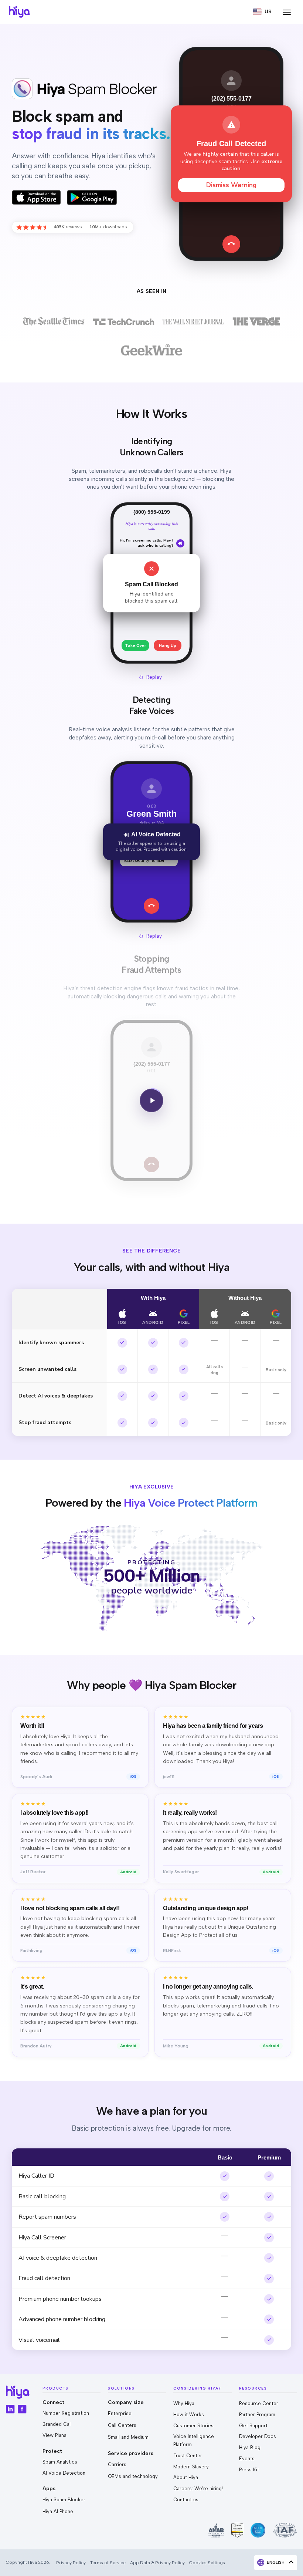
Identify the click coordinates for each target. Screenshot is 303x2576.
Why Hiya (184, 2403)
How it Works (189, 2415)
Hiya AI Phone (58, 2511)
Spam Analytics (60, 2462)
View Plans (55, 2435)
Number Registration (66, 2413)
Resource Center (259, 2403)
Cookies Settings (207, 2562)
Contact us (186, 2500)
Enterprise (120, 2413)
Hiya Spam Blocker (64, 2500)
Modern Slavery (191, 2467)
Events (247, 2459)
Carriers (117, 2464)
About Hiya (186, 2477)
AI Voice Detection (64, 2473)
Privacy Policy (71, 2562)
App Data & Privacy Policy (157, 2562)
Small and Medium (128, 2437)
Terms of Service (108, 2562)
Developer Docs (258, 2436)
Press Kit (249, 2470)
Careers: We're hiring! (198, 2489)
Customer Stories (193, 2426)
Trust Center (188, 2456)
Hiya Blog (250, 2447)
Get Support (253, 2426)
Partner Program (257, 2415)
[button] (262, 12)
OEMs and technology (133, 2476)
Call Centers (122, 2425)
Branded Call (57, 2424)
